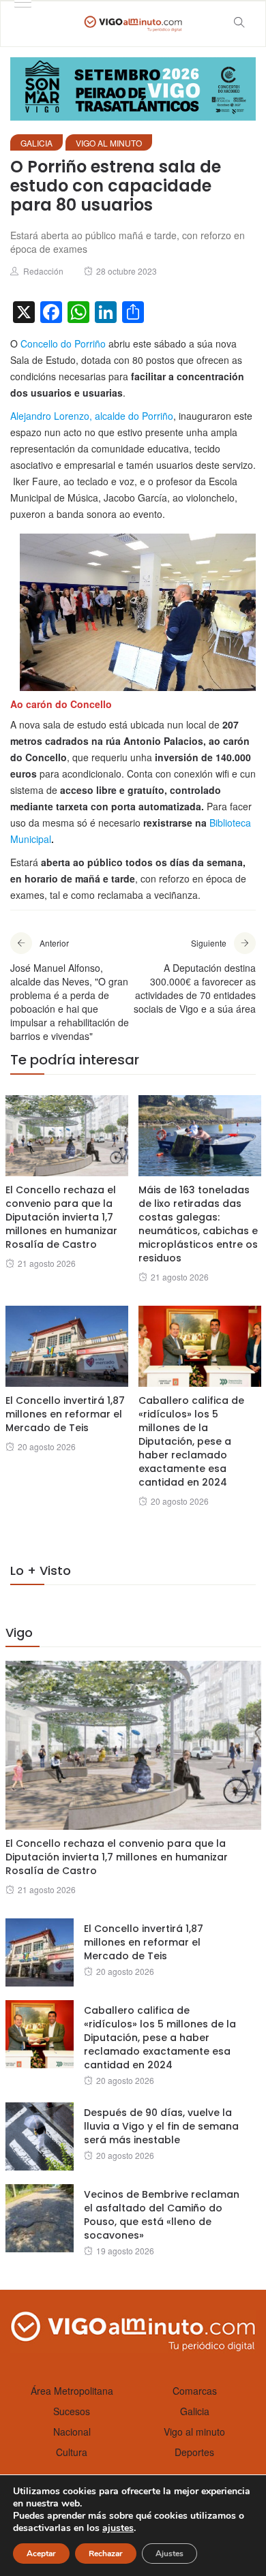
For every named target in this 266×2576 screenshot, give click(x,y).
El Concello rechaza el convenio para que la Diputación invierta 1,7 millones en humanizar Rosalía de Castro (61, 1217)
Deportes (194, 2452)
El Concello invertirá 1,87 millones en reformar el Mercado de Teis (65, 1414)
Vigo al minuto (109, 143)
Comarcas (195, 2391)
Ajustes (169, 2554)
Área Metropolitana (72, 2391)
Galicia (36, 143)
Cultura (72, 2452)
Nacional (72, 2432)
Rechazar (106, 2554)
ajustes (118, 2528)
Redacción (43, 271)
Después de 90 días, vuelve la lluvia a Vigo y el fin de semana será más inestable (161, 2126)
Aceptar (41, 2554)
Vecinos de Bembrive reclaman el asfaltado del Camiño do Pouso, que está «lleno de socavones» (162, 2215)
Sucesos (72, 2411)
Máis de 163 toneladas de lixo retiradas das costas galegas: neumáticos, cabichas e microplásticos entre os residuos (198, 1224)
